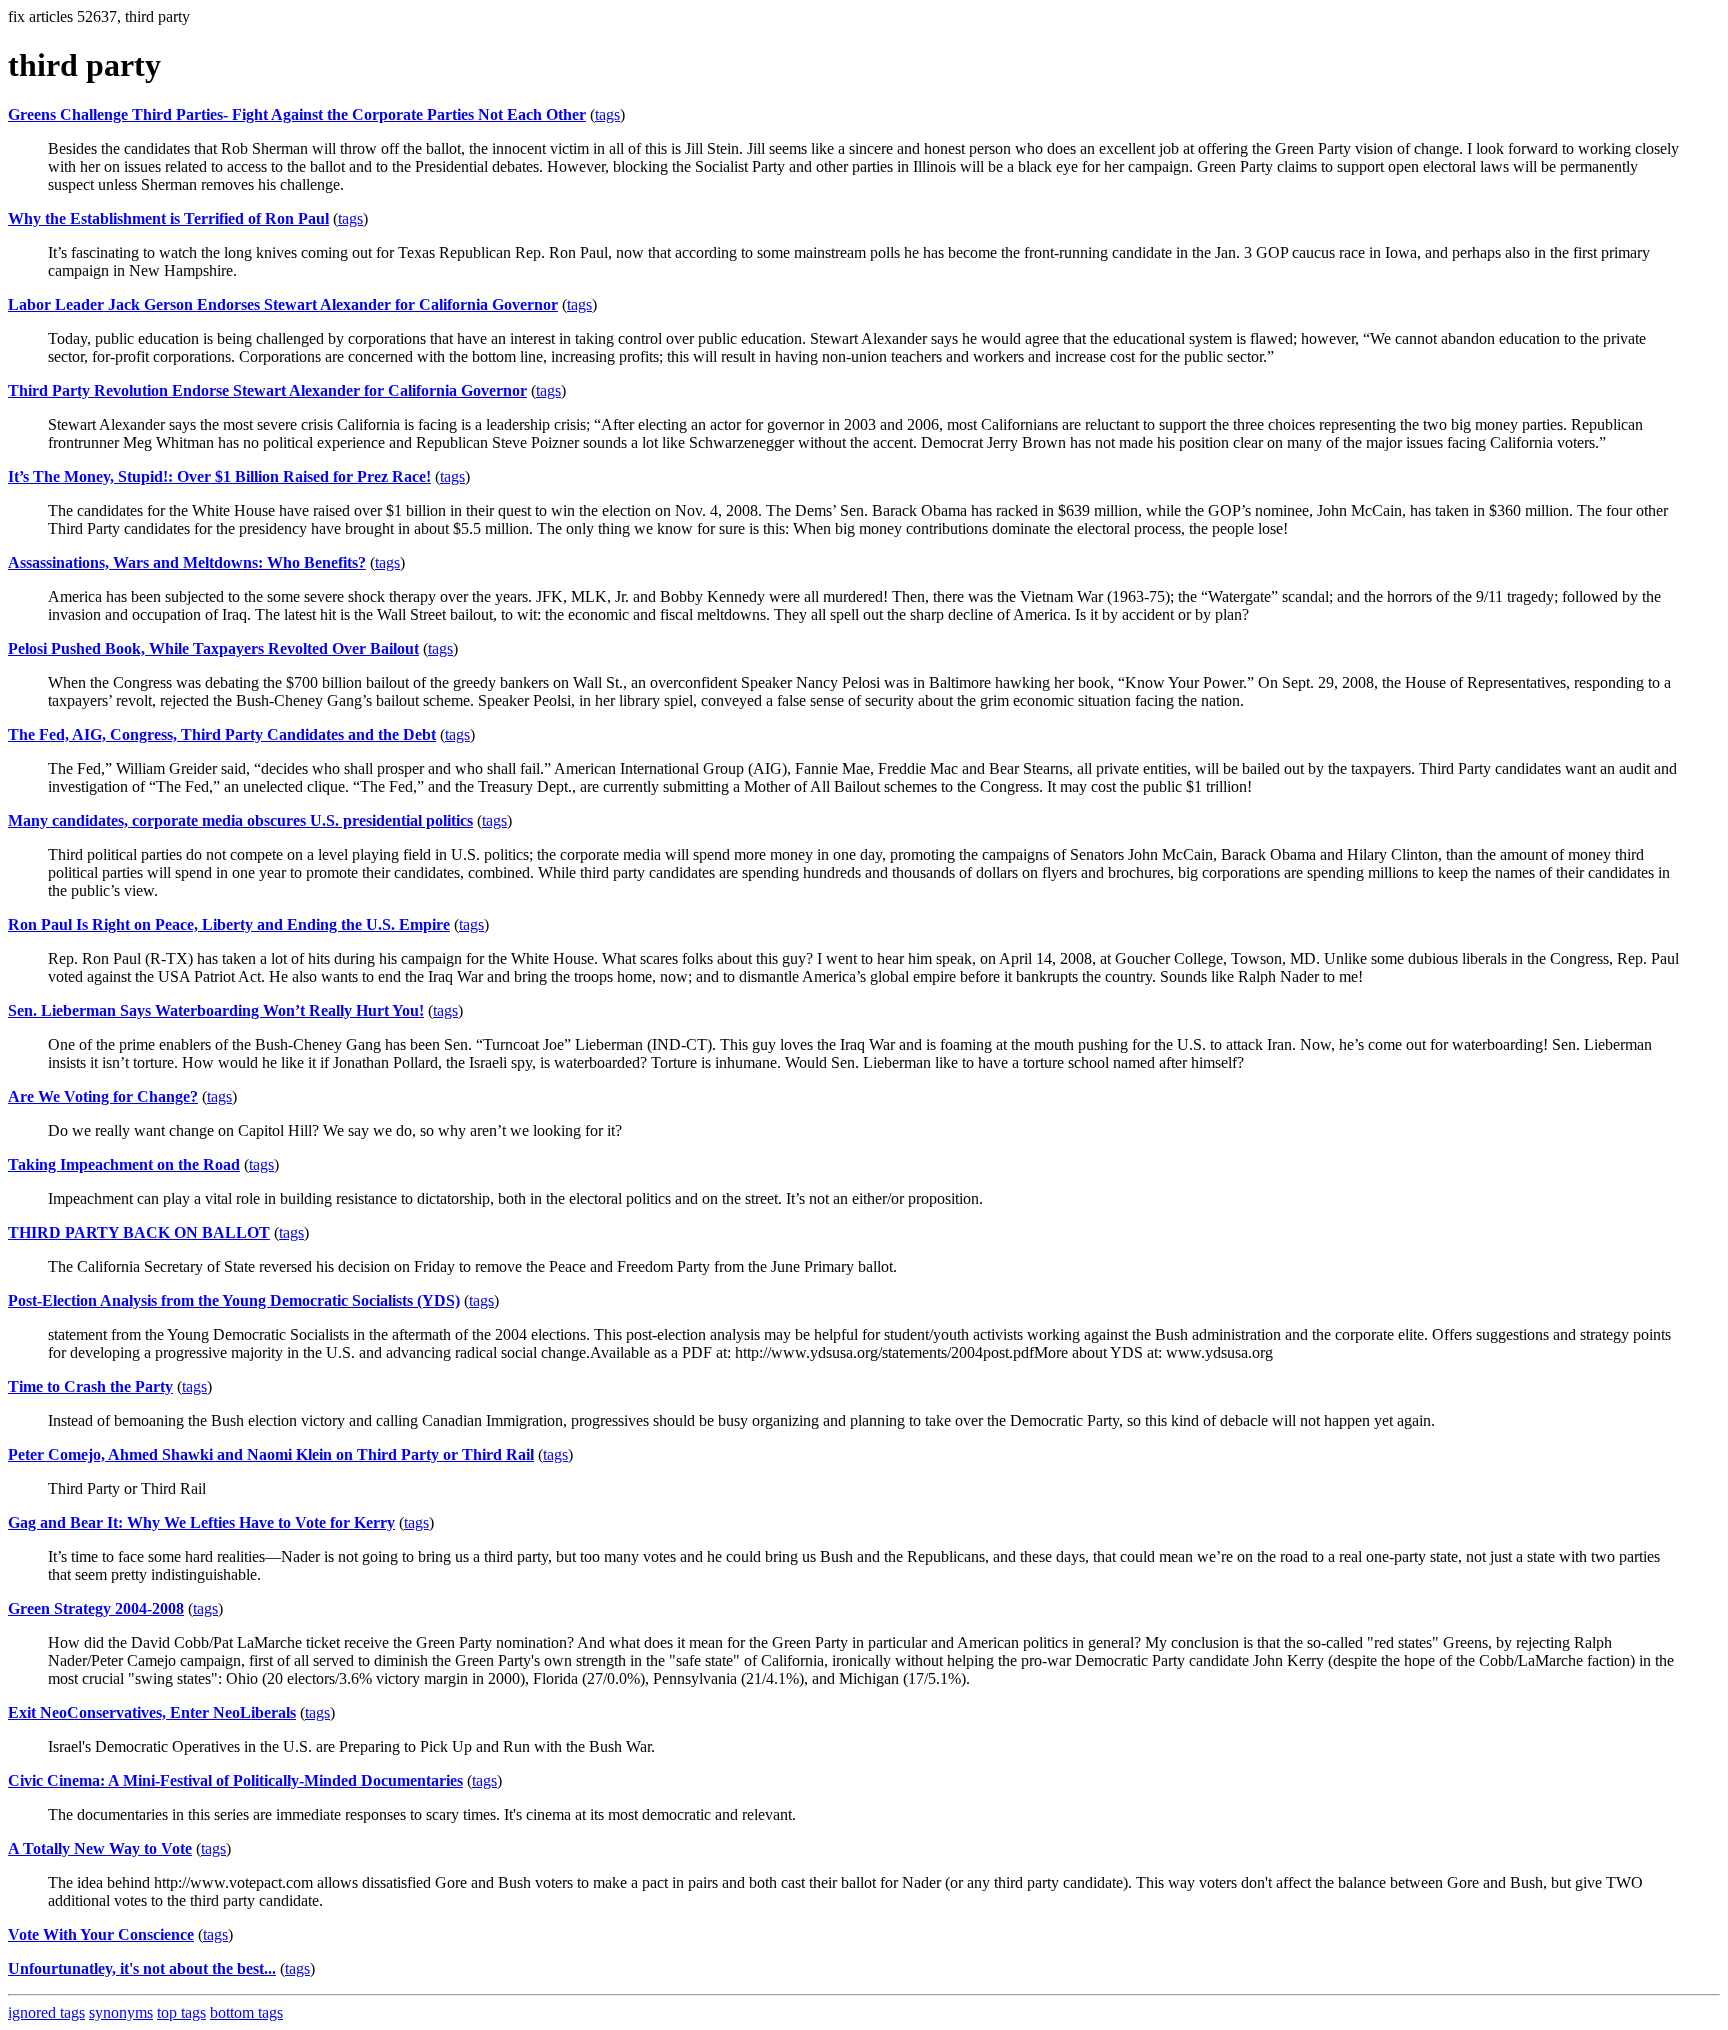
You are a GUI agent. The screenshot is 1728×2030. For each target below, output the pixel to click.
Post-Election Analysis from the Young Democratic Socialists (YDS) (234, 1300)
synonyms (121, 2012)
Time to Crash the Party (90, 1386)
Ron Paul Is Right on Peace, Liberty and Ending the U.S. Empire (229, 924)
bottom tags (246, 2012)
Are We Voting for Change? (103, 1096)
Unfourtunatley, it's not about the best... (142, 1968)
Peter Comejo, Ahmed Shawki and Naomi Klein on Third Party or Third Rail (271, 1454)
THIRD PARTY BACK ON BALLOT (139, 1232)
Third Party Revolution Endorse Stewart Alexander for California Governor (267, 390)
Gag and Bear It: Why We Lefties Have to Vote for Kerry (201, 1522)
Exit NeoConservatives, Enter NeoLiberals (152, 1712)
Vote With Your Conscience (101, 1934)
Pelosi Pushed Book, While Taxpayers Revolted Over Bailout (213, 648)
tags (607, 114)
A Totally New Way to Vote (100, 1848)
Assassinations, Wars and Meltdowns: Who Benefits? (187, 562)
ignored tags (46, 2012)
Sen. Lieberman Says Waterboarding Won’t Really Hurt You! (216, 1010)
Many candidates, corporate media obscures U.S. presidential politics (240, 820)
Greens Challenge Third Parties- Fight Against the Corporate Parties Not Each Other (297, 114)
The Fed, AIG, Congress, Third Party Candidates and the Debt (222, 734)
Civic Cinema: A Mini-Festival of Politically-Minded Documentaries (235, 1780)
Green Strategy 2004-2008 (96, 1608)
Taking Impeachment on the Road (124, 1164)
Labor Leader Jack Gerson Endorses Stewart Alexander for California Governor (283, 304)
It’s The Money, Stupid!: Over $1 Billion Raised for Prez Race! (219, 476)
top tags (181, 2012)
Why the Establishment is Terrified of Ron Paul (168, 218)
